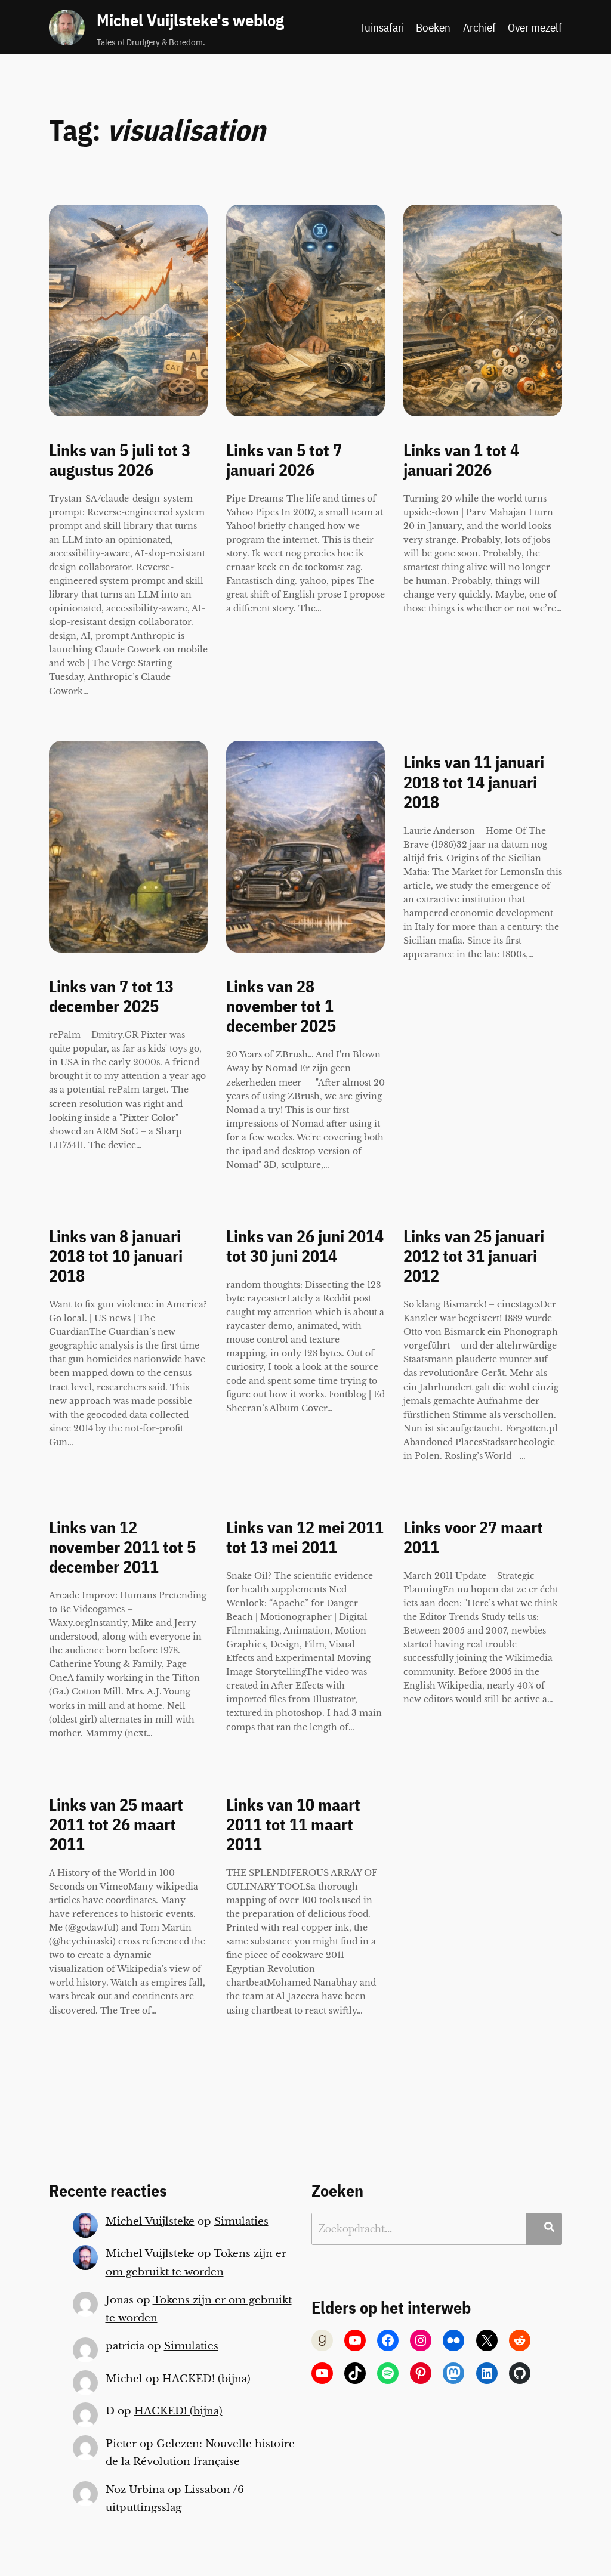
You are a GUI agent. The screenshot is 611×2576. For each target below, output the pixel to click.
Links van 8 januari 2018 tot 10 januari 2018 (116, 1256)
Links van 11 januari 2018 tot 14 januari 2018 (474, 782)
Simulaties (241, 2221)
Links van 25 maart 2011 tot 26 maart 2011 (116, 1825)
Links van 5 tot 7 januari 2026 (284, 460)
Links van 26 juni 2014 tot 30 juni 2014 (305, 1247)
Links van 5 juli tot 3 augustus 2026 (120, 460)
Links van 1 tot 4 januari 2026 (461, 460)
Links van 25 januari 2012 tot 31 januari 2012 (474, 1256)
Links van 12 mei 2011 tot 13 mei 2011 (305, 1538)
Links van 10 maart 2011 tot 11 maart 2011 (293, 1825)
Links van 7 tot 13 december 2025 (111, 997)
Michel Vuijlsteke (150, 2221)
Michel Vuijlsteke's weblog (190, 20)
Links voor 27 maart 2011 (473, 1538)
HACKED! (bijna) (206, 2379)
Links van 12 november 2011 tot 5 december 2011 (122, 1547)
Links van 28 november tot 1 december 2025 (281, 1006)
